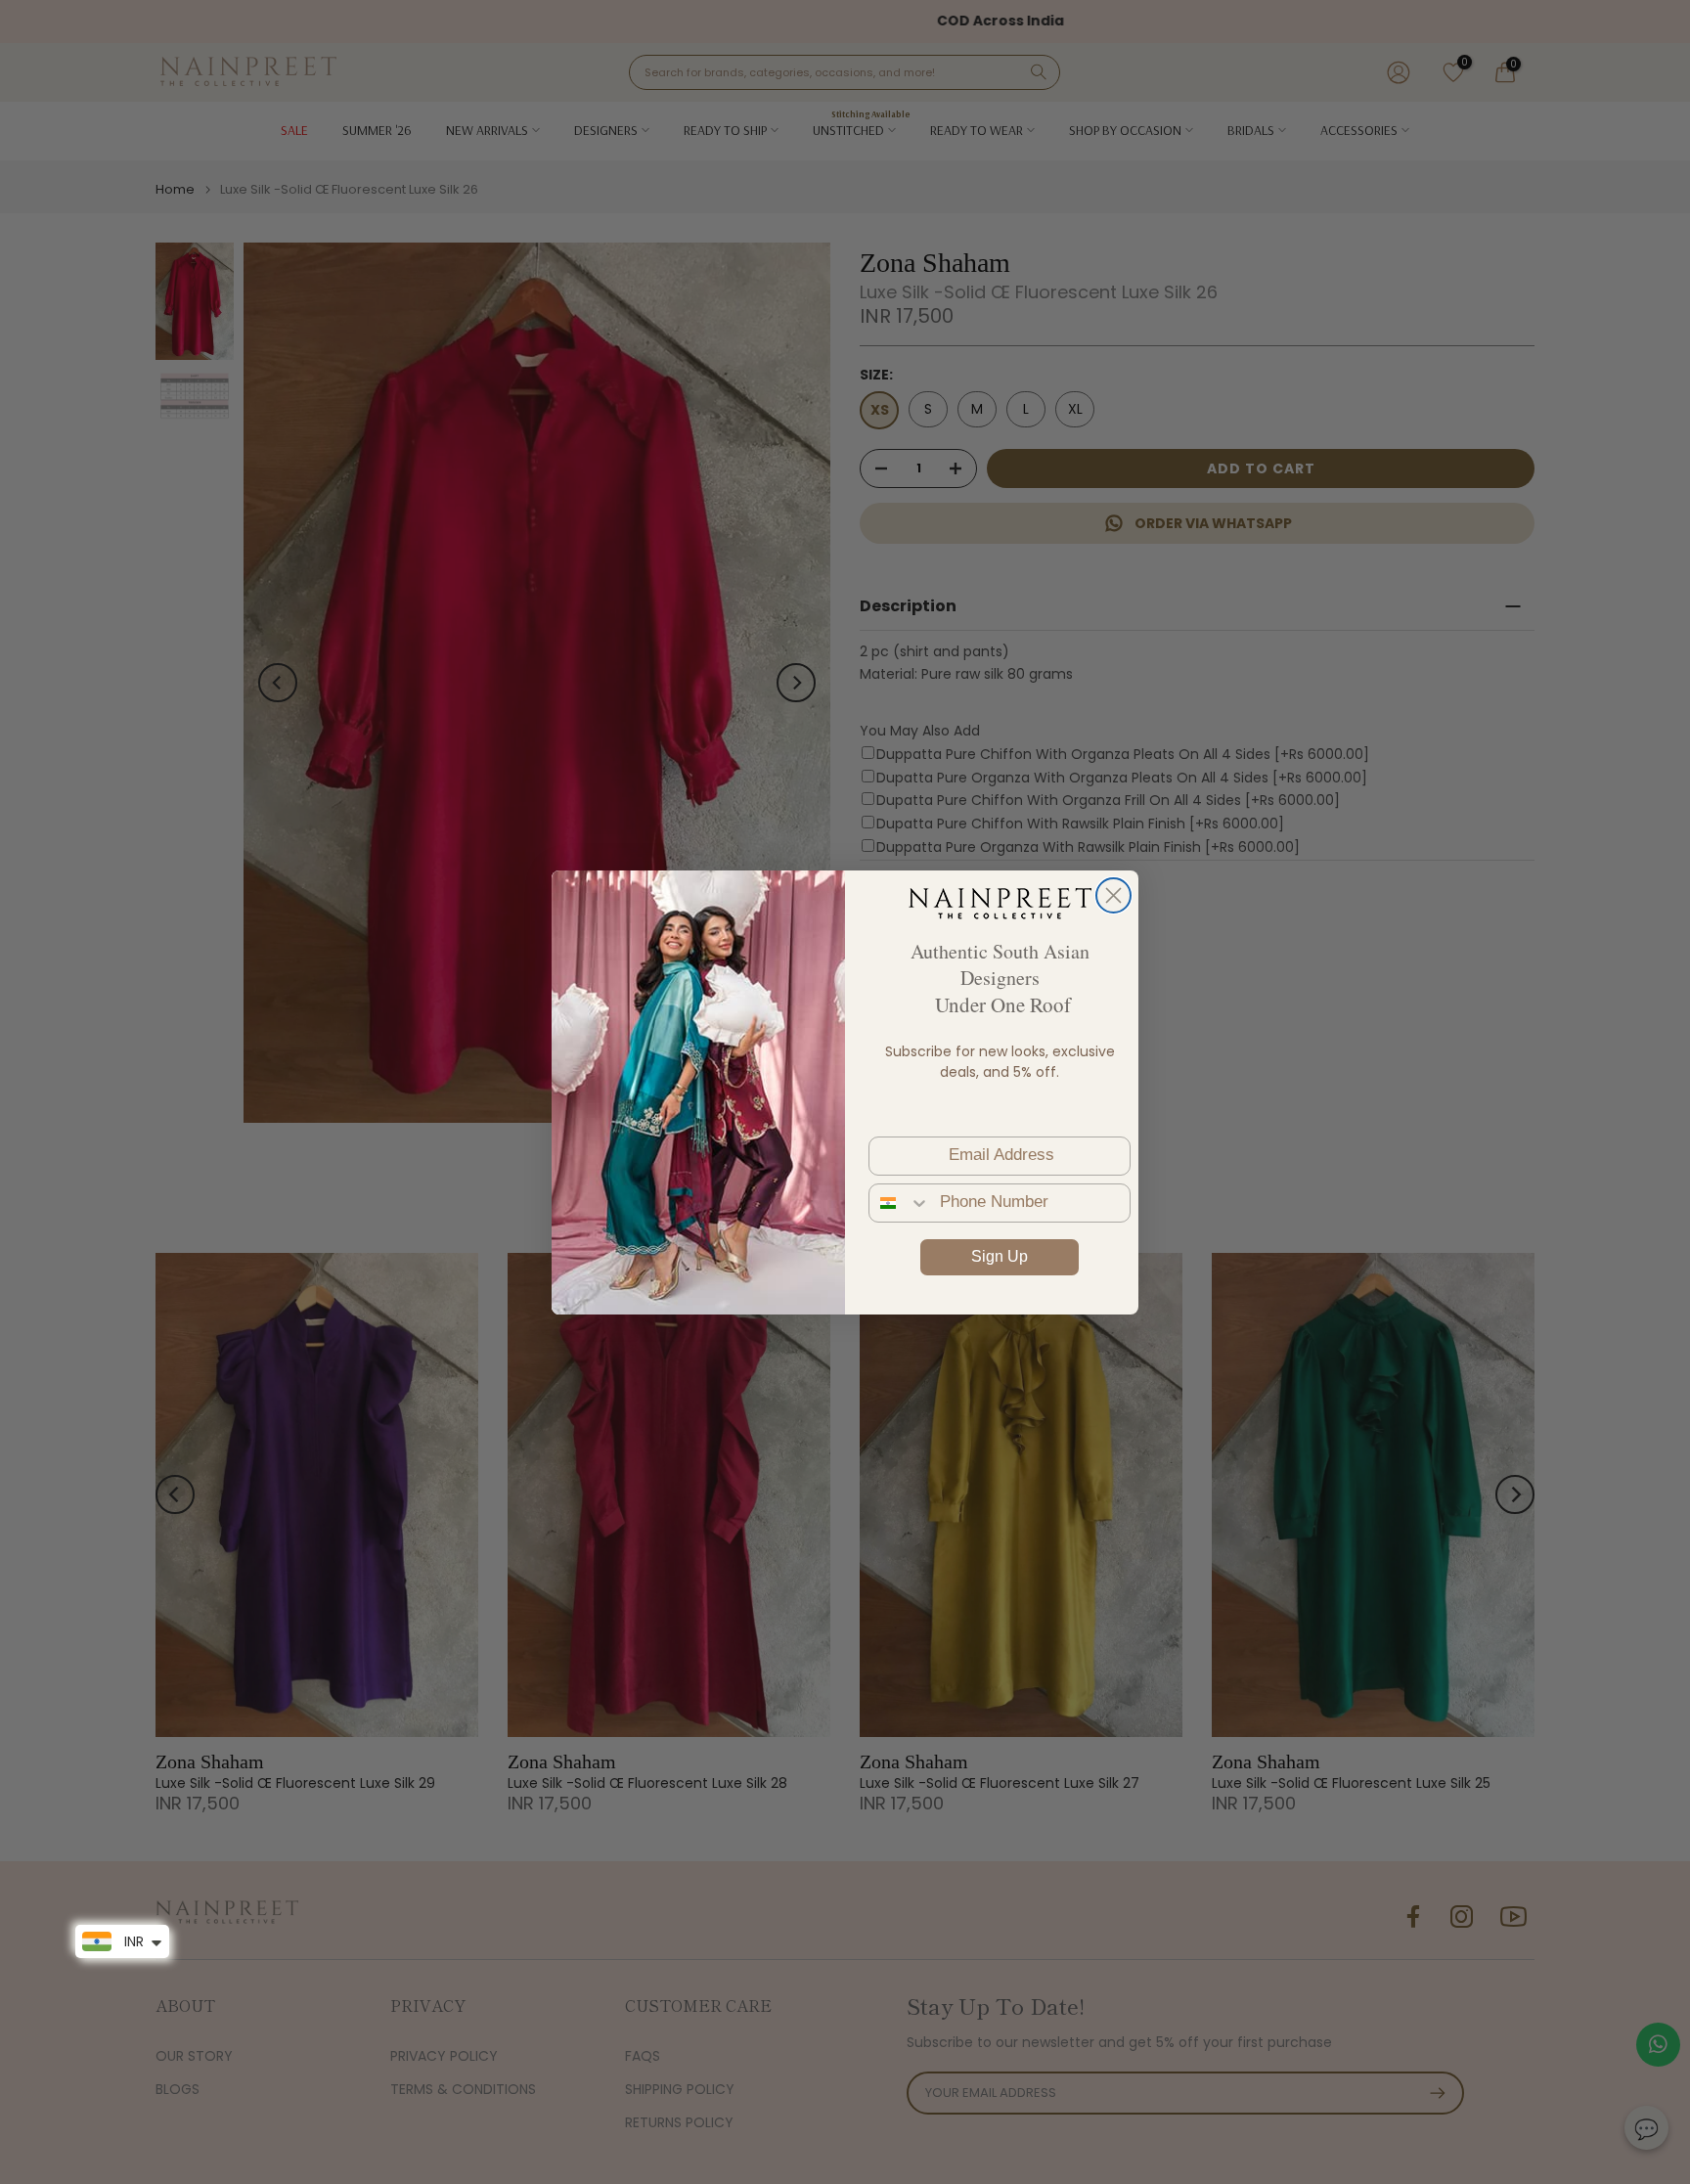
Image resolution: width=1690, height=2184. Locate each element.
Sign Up (1000, 1256)
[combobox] (900, 1203)
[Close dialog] (1113, 895)
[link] (1000, 903)
